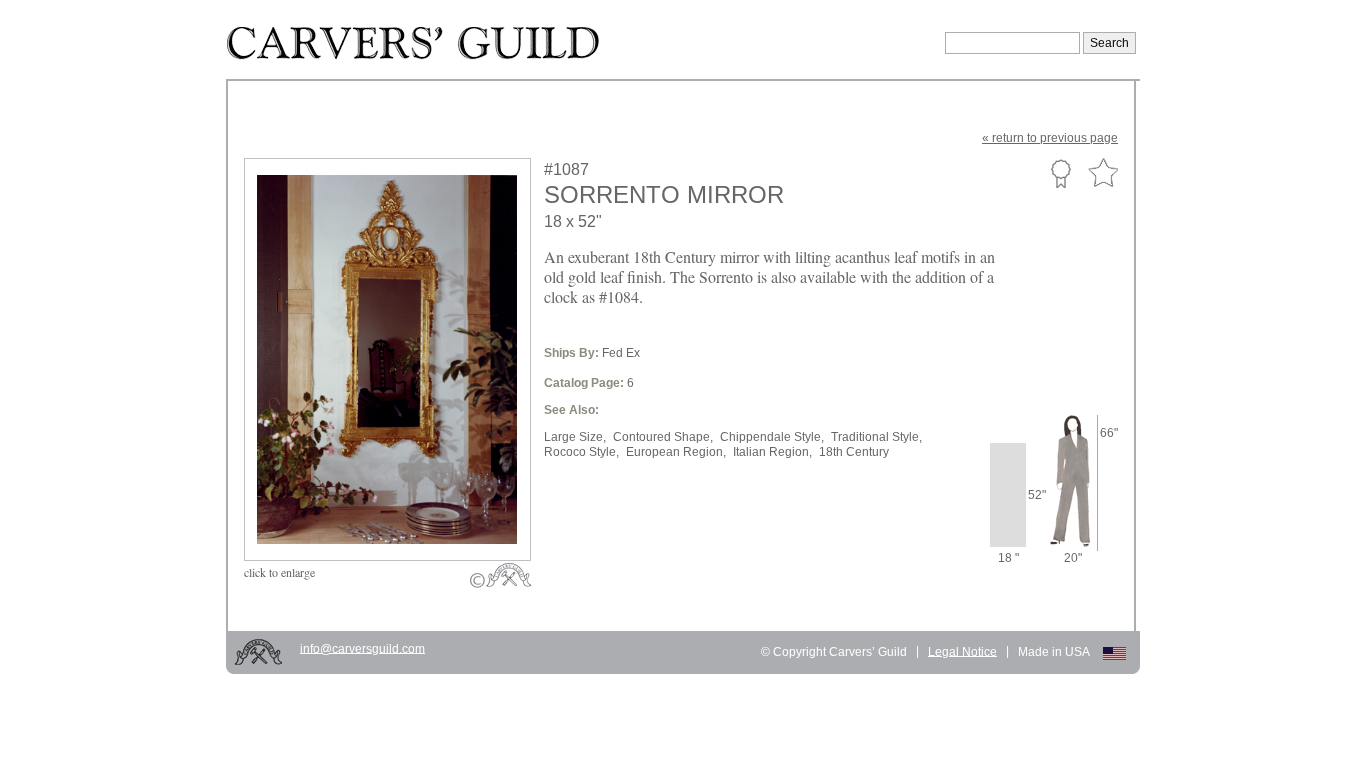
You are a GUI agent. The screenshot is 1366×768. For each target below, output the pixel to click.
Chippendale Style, (772, 437)
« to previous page (1050, 138)
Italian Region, (772, 452)
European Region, (676, 452)
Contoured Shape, (663, 437)
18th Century (854, 452)
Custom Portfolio (1060, 173)
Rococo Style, (581, 452)
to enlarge (279, 572)
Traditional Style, (876, 437)
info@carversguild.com (362, 648)
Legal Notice (962, 651)
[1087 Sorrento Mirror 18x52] (401, 513)
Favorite (1103, 173)
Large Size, (575, 437)
